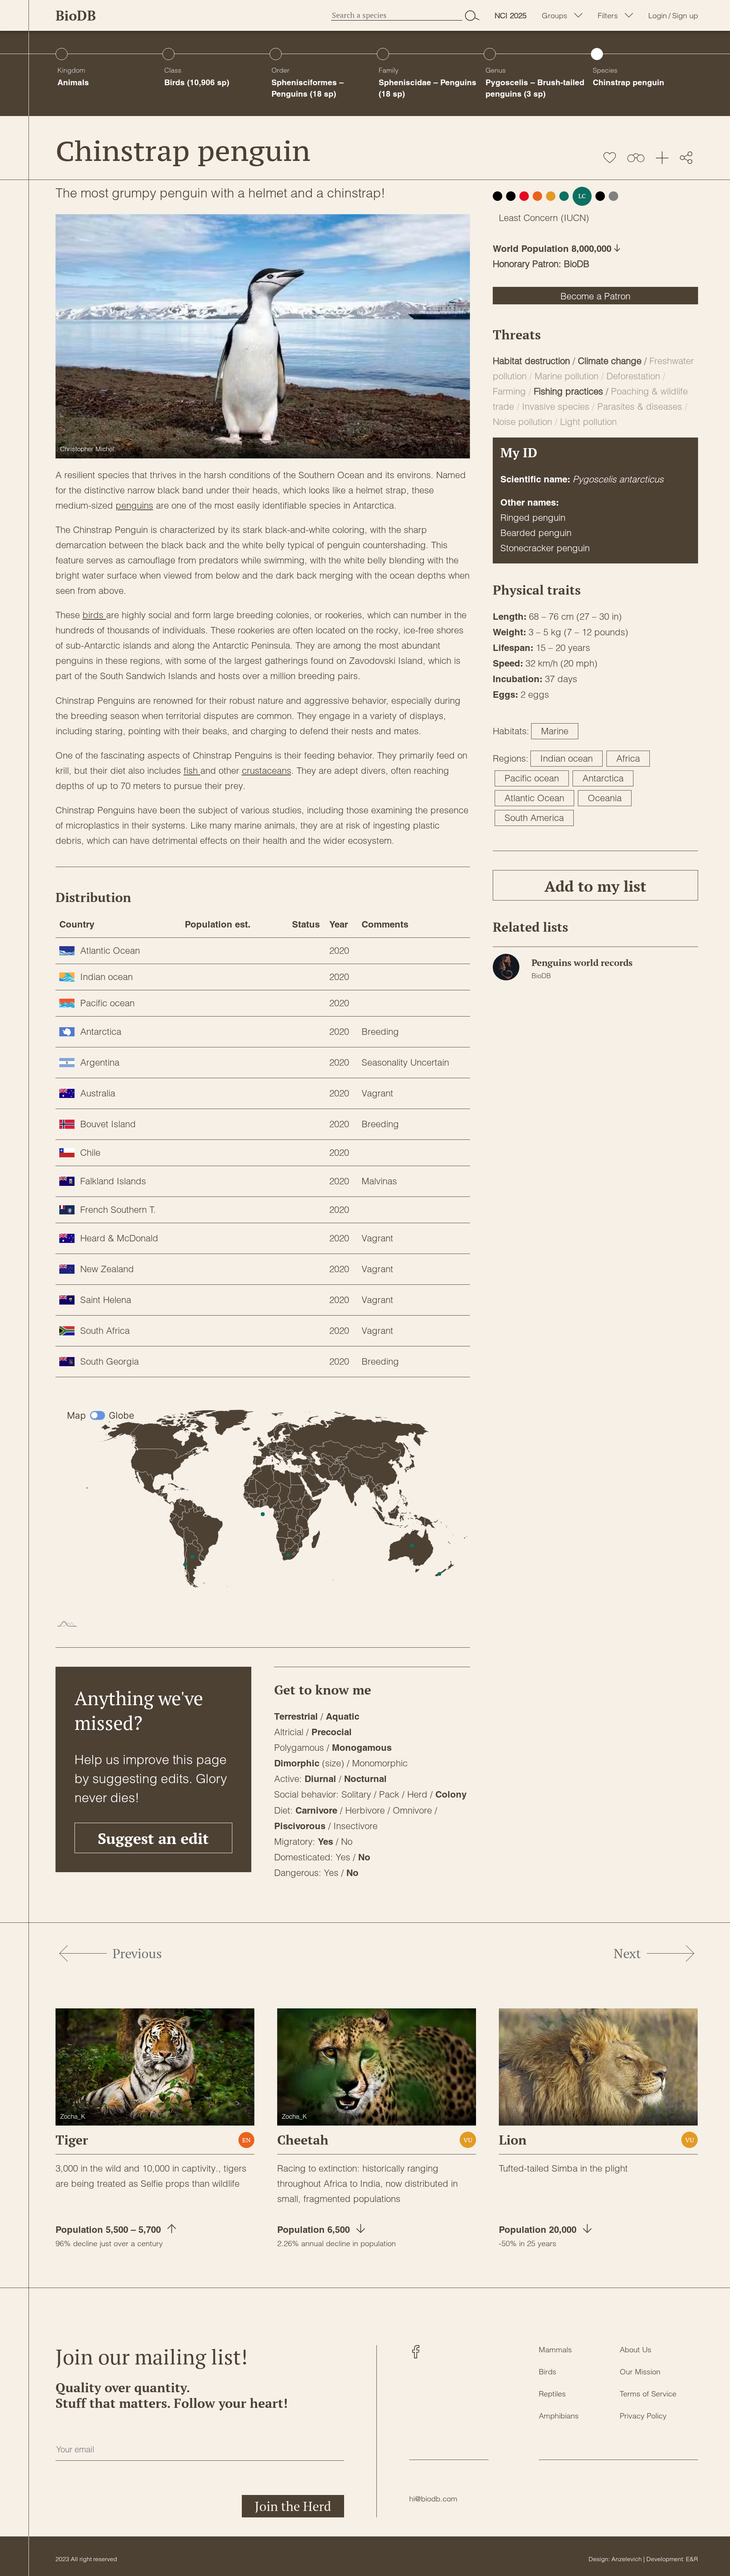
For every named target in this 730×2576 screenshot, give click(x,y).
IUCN (575, 218)
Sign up (685, 16)
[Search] (472, 15)
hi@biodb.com (433, 2499)
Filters (608, 16)
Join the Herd (293, 2506)
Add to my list (595, 886)
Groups (555, 16)
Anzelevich (627, 2559)
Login (658, 16)
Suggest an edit (153, 1838)
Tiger (72, 2140)
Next (627, 1953)
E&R (692, 2559)
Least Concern (528, 218)
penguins (134, 505)
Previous (137, 1953)
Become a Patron (595, 296)
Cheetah (303, 2140)
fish (192, 771)
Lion (513, 2140)
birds (94, 615)
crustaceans (267, 771)
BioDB (76, 15)
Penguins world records (582, 963)
